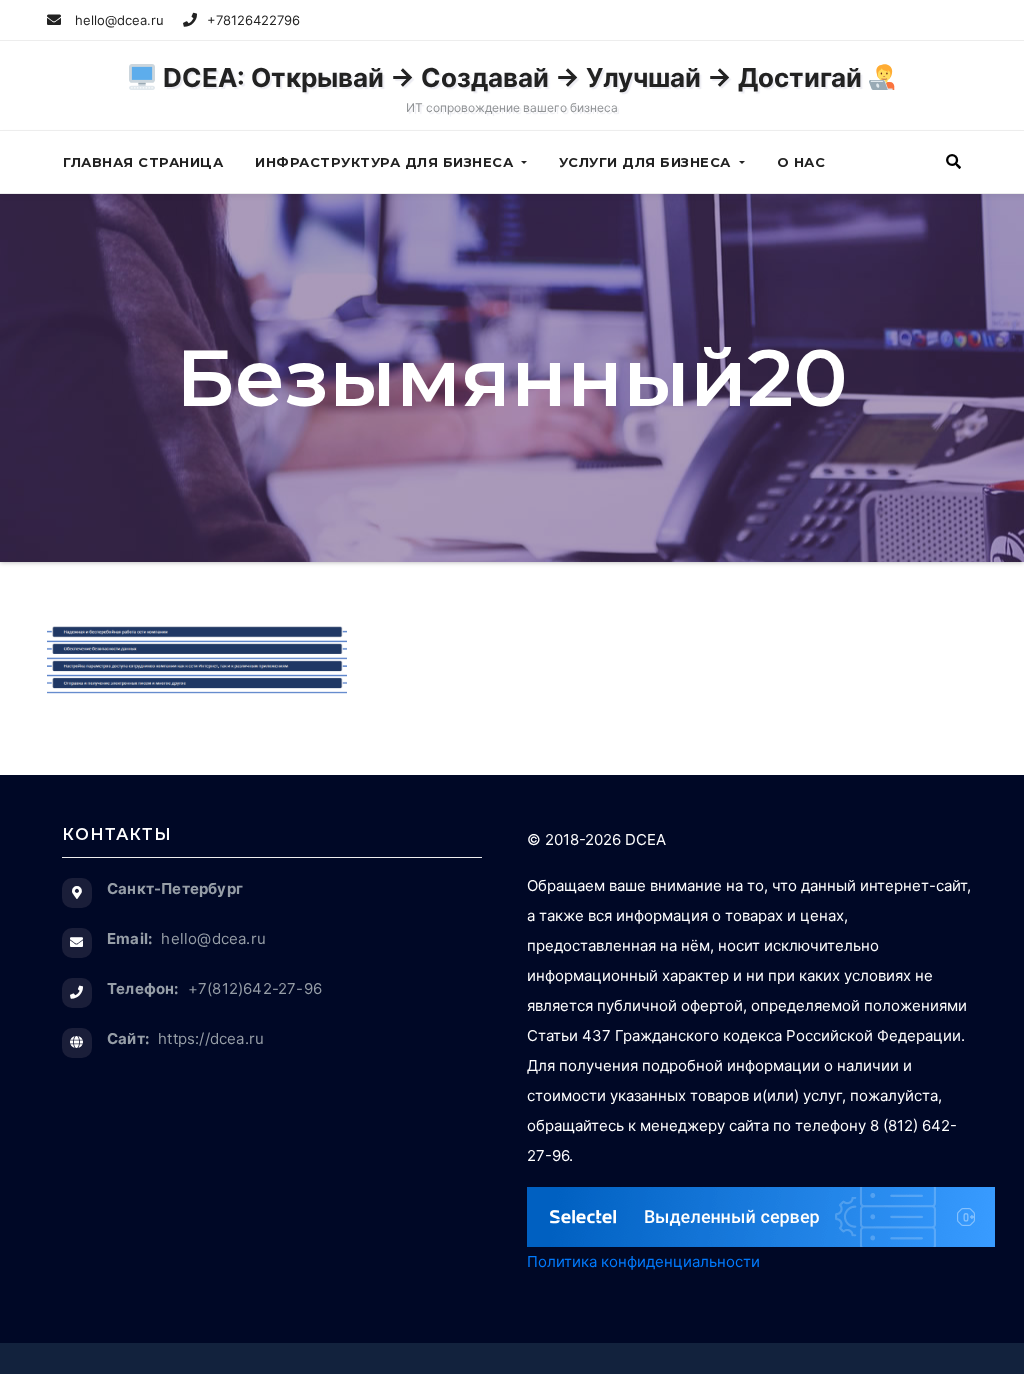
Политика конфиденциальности (643, 1261)
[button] (953, 161)
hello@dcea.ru (117, 20)
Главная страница (143, 162)
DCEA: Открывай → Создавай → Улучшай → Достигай (512, 88)
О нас (801, 162)
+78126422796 (253, 20)
